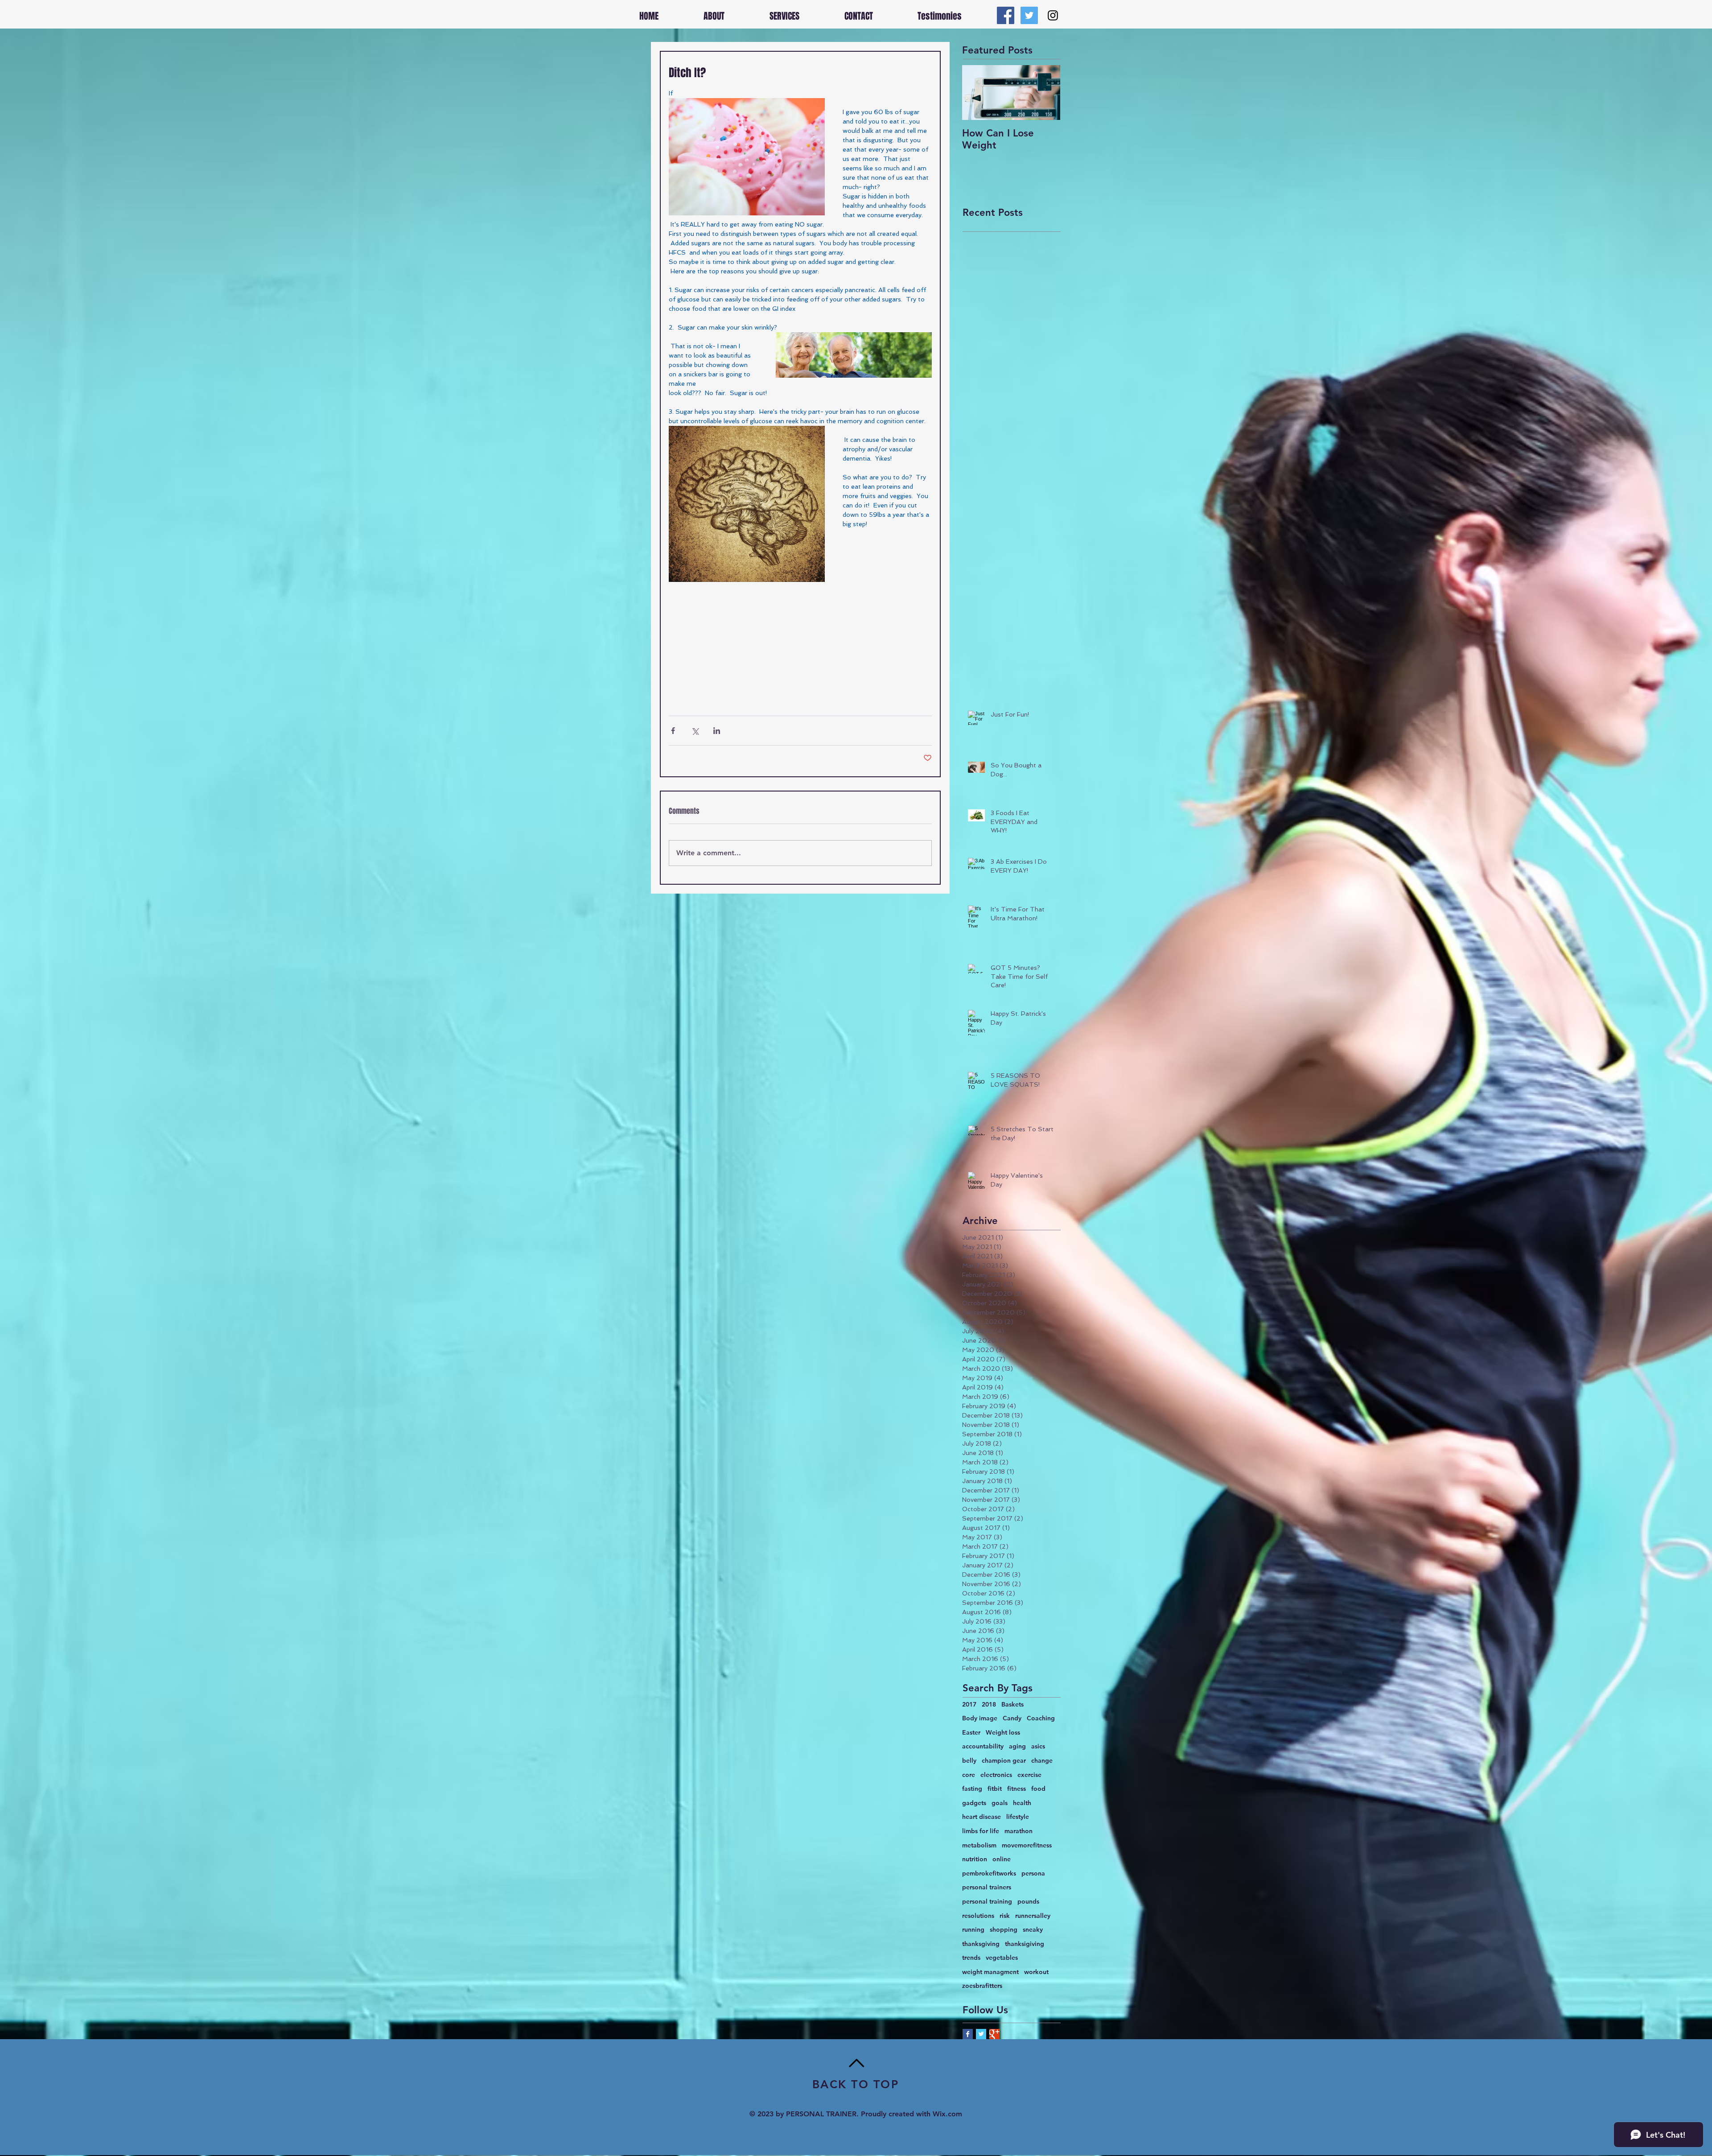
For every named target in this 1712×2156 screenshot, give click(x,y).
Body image (980, 1718)
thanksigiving (1025, 1944)
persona (1033, 1873)
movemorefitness (1027, 1845)
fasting (972, 1789)
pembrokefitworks (989, 1873)
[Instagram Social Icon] (1053, 15)
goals (1000, 1803)
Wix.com (947, 2114)
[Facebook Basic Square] (968, 2034)
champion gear (1004, 1760)
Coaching (1041, 1718)
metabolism (979, 1845)
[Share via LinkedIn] (717, 731)
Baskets (1012, 1704)
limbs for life (981, 1831)
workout (1036, 1972)
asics (1038, 1746)
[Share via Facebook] (673, 731)
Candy (1012, 1718)
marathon (1019, 1831)
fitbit (995, 1789)
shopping (1004, 1929)
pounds (1028, 1901)
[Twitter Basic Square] (981, 2034)
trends (971, 1958)
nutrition (975, 1859)
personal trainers (987, 1887)
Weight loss (1003, 1732)
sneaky (1033, 1929)
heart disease (982, 1817)
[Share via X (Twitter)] (695, 731)
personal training (987, 1901)
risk (1005, 1916)
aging (1017, 1746)
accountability (983, 1746)
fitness (1017, 1789)
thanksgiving (981, 1944)
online (1002, 1859)
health (1022, 1803)
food (1038, 1789)
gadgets (974, 1803)
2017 (969, 1704)
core (969, 1775)
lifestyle (1018, 1817)
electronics (996, 1775)
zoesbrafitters (982, 1986)
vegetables (1002, 1958)
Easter (971, 1732)
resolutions (978, 1916)
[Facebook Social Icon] (1006, 15)
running (973, 1929)
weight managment (990, 1972)
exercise (1029, 1775)
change (1042, 1760)
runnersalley (1033, 1916)
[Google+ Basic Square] (994, 2034)
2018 (989, 1704)
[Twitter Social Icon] (1029, 15)
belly (969, 1760)
